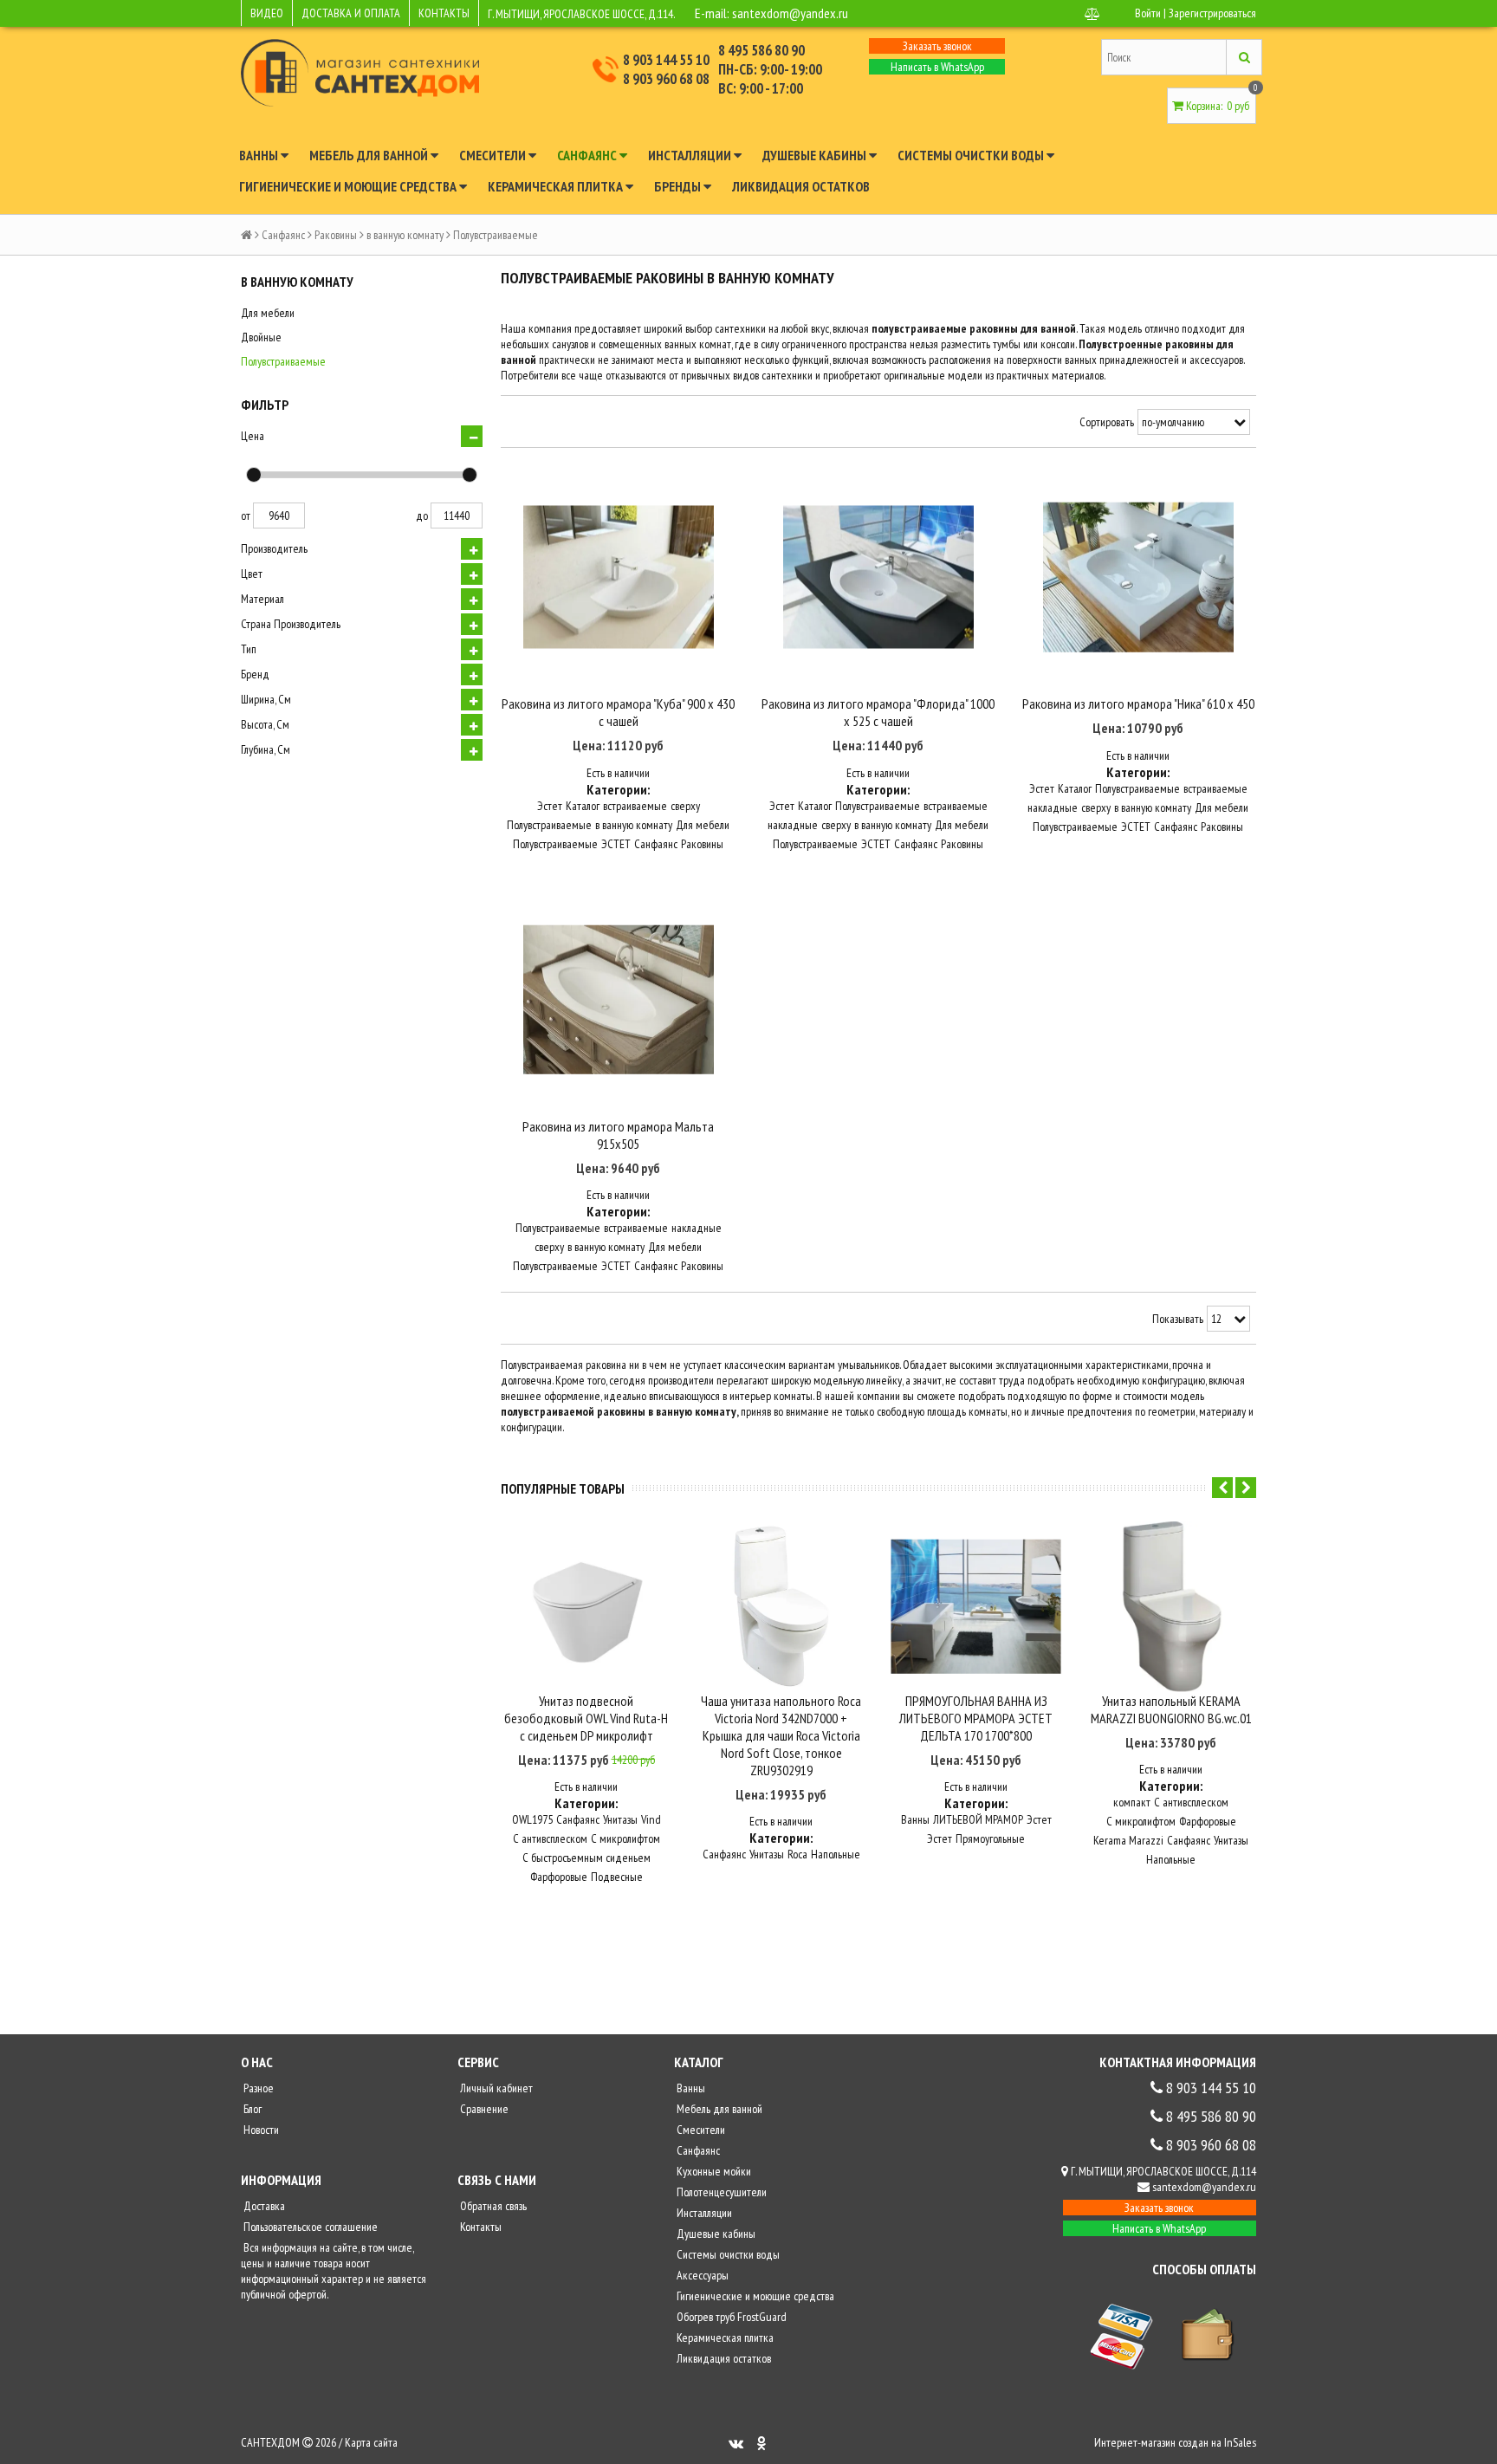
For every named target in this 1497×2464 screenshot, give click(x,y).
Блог (251, 2109)
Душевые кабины (816, 155)
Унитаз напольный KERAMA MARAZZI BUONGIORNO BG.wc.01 (1171, 1709)
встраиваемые (635, 806)
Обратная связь (492, 2206)
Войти (1148, 13)
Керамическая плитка (557, 186)
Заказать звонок (937, 46)
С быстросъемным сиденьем (586, 1858)
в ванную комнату (405, 235)
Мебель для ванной (370, 155)
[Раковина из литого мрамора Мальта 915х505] (619, 1000)
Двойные (261, 337)
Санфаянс (588, 155)
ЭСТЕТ (616, 844)
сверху (685, 806)
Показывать (1178, 1319)
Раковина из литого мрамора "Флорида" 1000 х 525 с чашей (878, 712)
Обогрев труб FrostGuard (730, 2317)
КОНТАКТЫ (444, 13)
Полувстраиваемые (283, 361)
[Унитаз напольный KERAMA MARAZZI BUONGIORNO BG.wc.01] (1171, 1607)
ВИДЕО (267, 13)
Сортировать (1107, 422)
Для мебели (268, 313)
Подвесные (617, 1877)
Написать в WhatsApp (937, 67)
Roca (797, 1854)
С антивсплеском (550, 1838)
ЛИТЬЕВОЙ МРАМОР (978, 1819)
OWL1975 (532, 1819)
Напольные (836, 1854)
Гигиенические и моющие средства (349, 186)
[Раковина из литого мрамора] (619, 578)
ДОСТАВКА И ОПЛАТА (351, 13)
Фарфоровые (559, 1877)
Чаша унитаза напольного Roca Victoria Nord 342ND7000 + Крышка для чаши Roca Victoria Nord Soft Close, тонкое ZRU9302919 (781, 1735)
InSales (1240, 2442)
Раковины (336, 235)
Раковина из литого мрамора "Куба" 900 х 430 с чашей (618, 712)
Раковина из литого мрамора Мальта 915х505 (618, 1135)
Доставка (263, 2206)
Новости (260, 2130)
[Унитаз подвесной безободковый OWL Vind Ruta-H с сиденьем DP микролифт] (586, 1607)
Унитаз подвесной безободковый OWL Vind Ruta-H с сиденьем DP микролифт (586, 1718)
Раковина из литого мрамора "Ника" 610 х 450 (1138, 704)
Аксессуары (701, 2275)
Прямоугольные (990, 1838)
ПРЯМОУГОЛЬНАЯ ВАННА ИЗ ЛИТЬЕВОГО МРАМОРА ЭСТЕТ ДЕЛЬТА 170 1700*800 (976, 1718)
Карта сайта (371, 2442)
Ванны (260, 155)
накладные (793, 825)
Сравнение (483, 2109)
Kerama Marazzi (1128, 1840)
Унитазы (620, 1819)
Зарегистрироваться (1212, 13)
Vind (651, 1819)
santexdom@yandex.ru (790, 13)
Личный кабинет (495, 2088)
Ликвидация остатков (801, 186)
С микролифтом (625, 1838)
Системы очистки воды (972, 155)
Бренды (679, 186)
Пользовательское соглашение (309, 2227)
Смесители (494, 155)
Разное (257, 2088)
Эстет (550, 806)
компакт (1132, 1802)
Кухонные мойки (713, 2171)
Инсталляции (691, 155)
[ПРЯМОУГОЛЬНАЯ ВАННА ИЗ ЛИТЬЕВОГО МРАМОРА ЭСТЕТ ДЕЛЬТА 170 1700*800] (976, 1607)
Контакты (480, 2227)
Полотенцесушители (720, 2192)
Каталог (583, 806)
